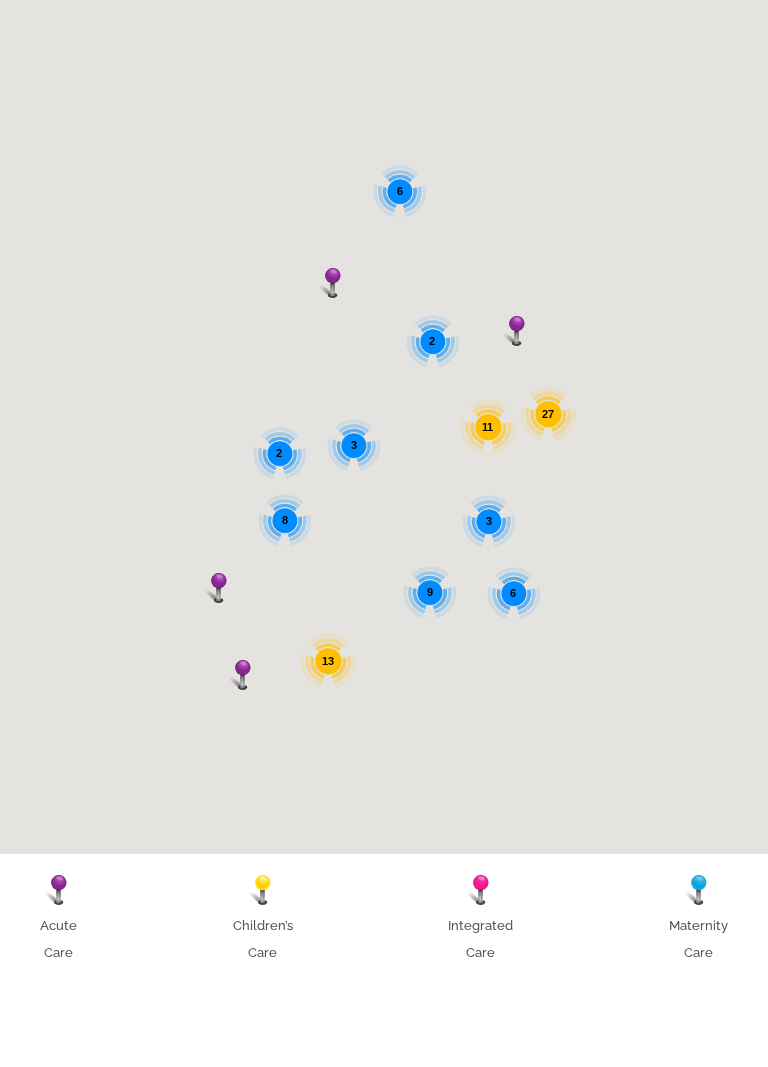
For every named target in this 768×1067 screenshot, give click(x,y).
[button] (219, 588)
